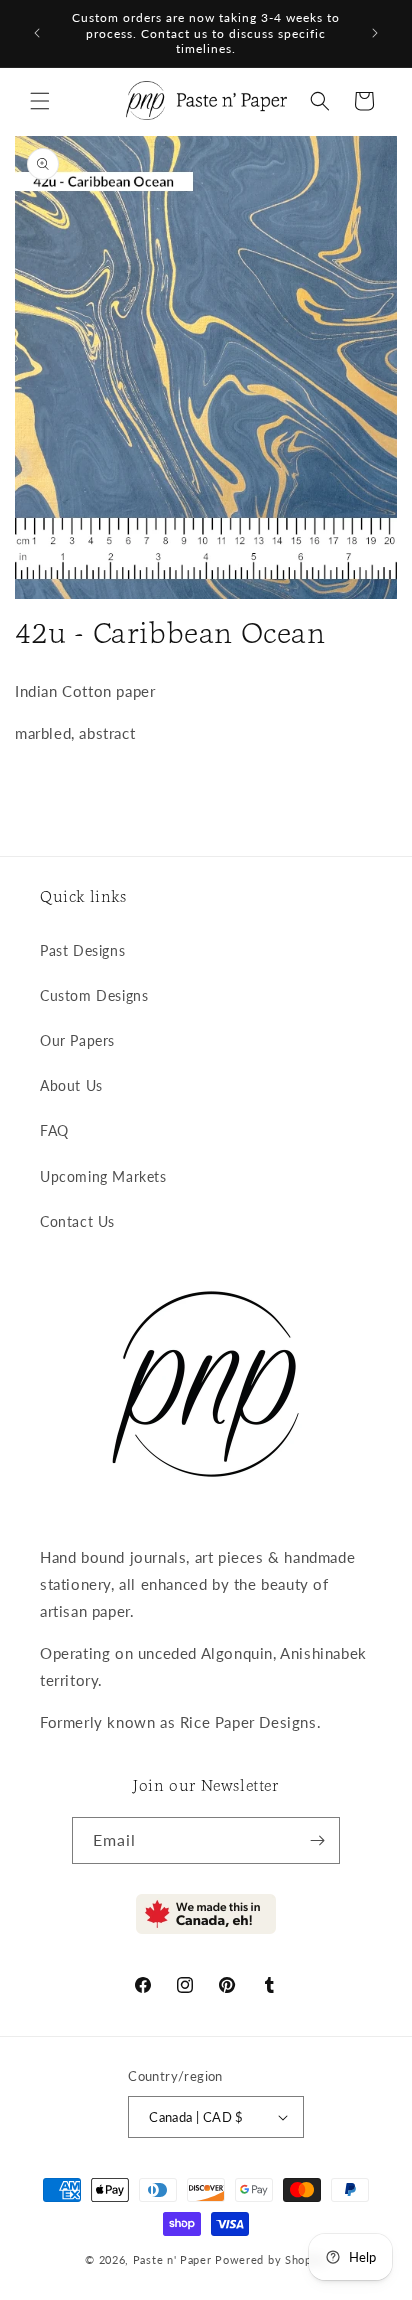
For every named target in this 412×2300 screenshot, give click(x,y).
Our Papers (77, 1040)
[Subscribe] (317, 1840)
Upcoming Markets (103, 1176)
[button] (40, 101)
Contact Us (77, 1221)
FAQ (54, 1130)
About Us (71, 1085)
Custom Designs (94, 995)
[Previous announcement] (37, 33)
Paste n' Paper (172, 2259)
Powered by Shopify (271, 2259)
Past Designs (82, 950)
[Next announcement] (375, 33)
